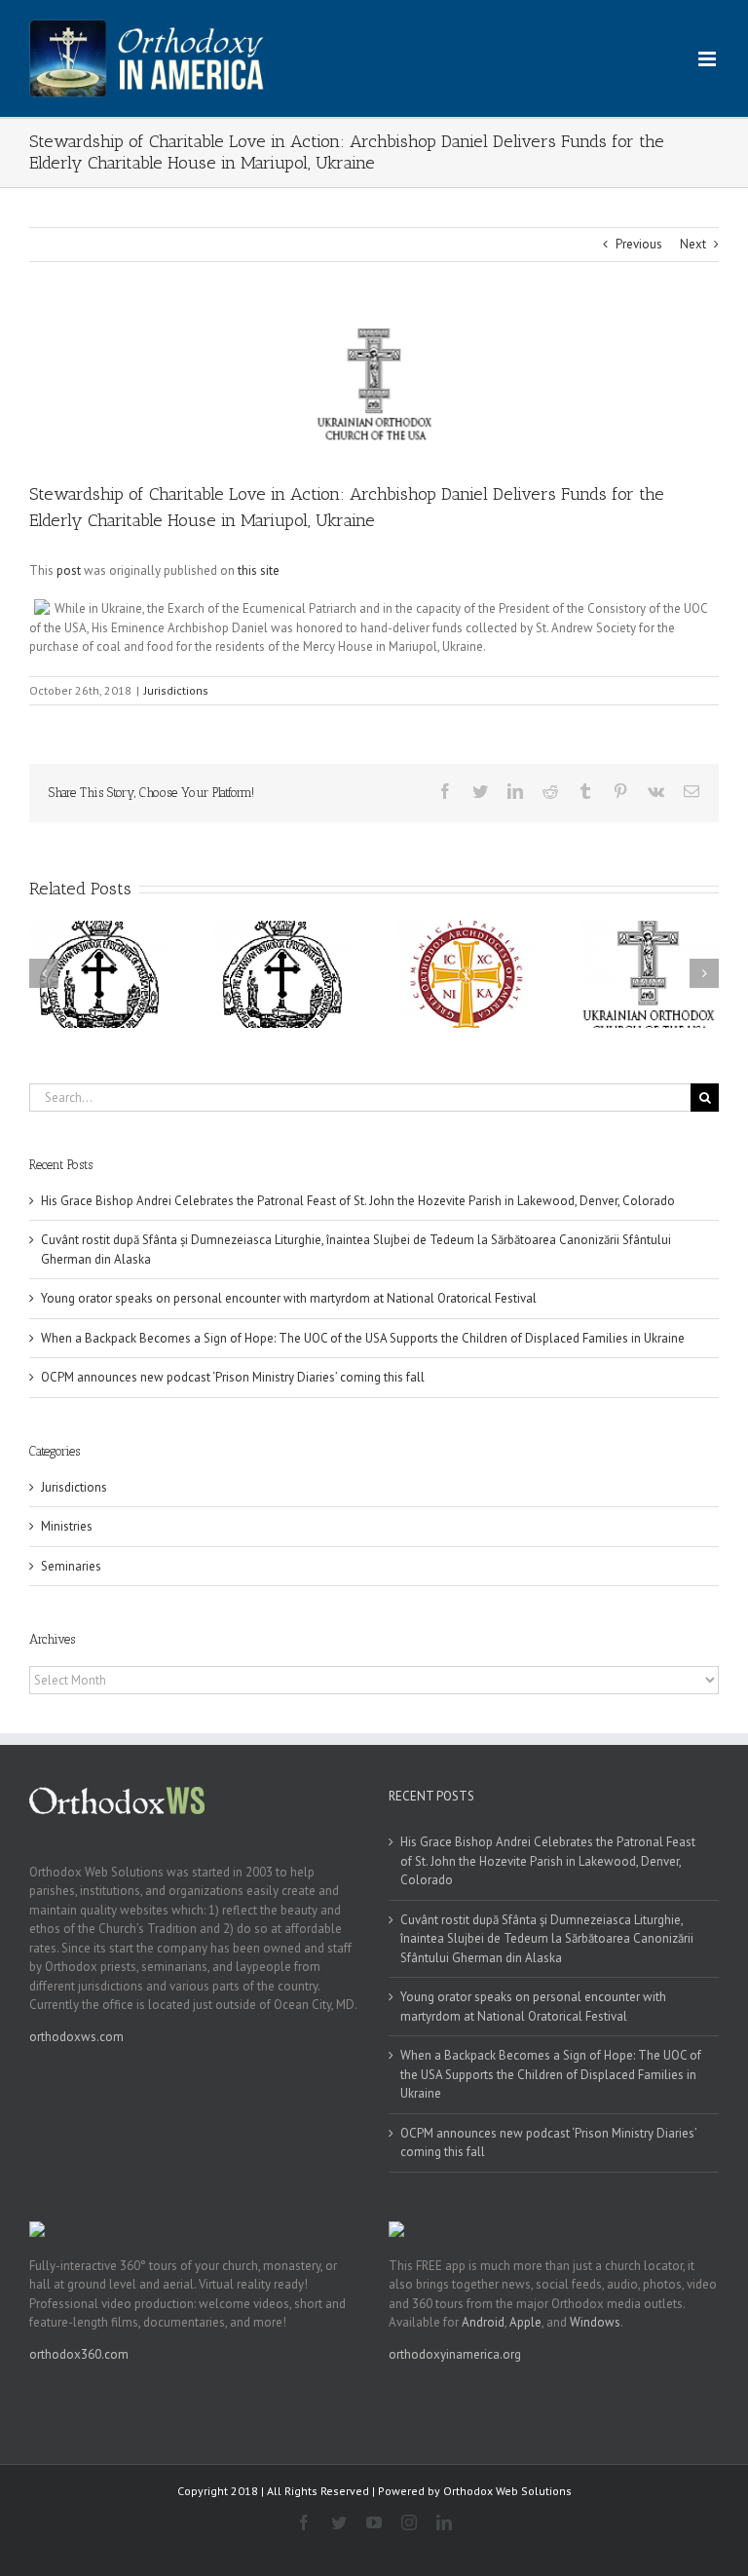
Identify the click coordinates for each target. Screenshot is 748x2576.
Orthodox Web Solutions (507, 2491)
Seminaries (71, 1566)
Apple (525, 2322)
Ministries (67, 1526)
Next (693, 244)
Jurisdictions (176, 690)
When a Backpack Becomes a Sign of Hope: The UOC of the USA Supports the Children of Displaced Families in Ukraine (363, 1338)
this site (259, 570)
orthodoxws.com (76, 2037)
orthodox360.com (79, 2354)
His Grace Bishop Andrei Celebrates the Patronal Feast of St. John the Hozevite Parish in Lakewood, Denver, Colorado (358, 1201)
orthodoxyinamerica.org (455, 2354)
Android (483, 2322)
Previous (639, 244)
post (69, 570)
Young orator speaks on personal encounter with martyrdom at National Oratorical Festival (289, 1298)
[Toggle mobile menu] (709, 59)
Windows (595, 2322)
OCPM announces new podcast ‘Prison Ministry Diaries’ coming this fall (233, 1377)
